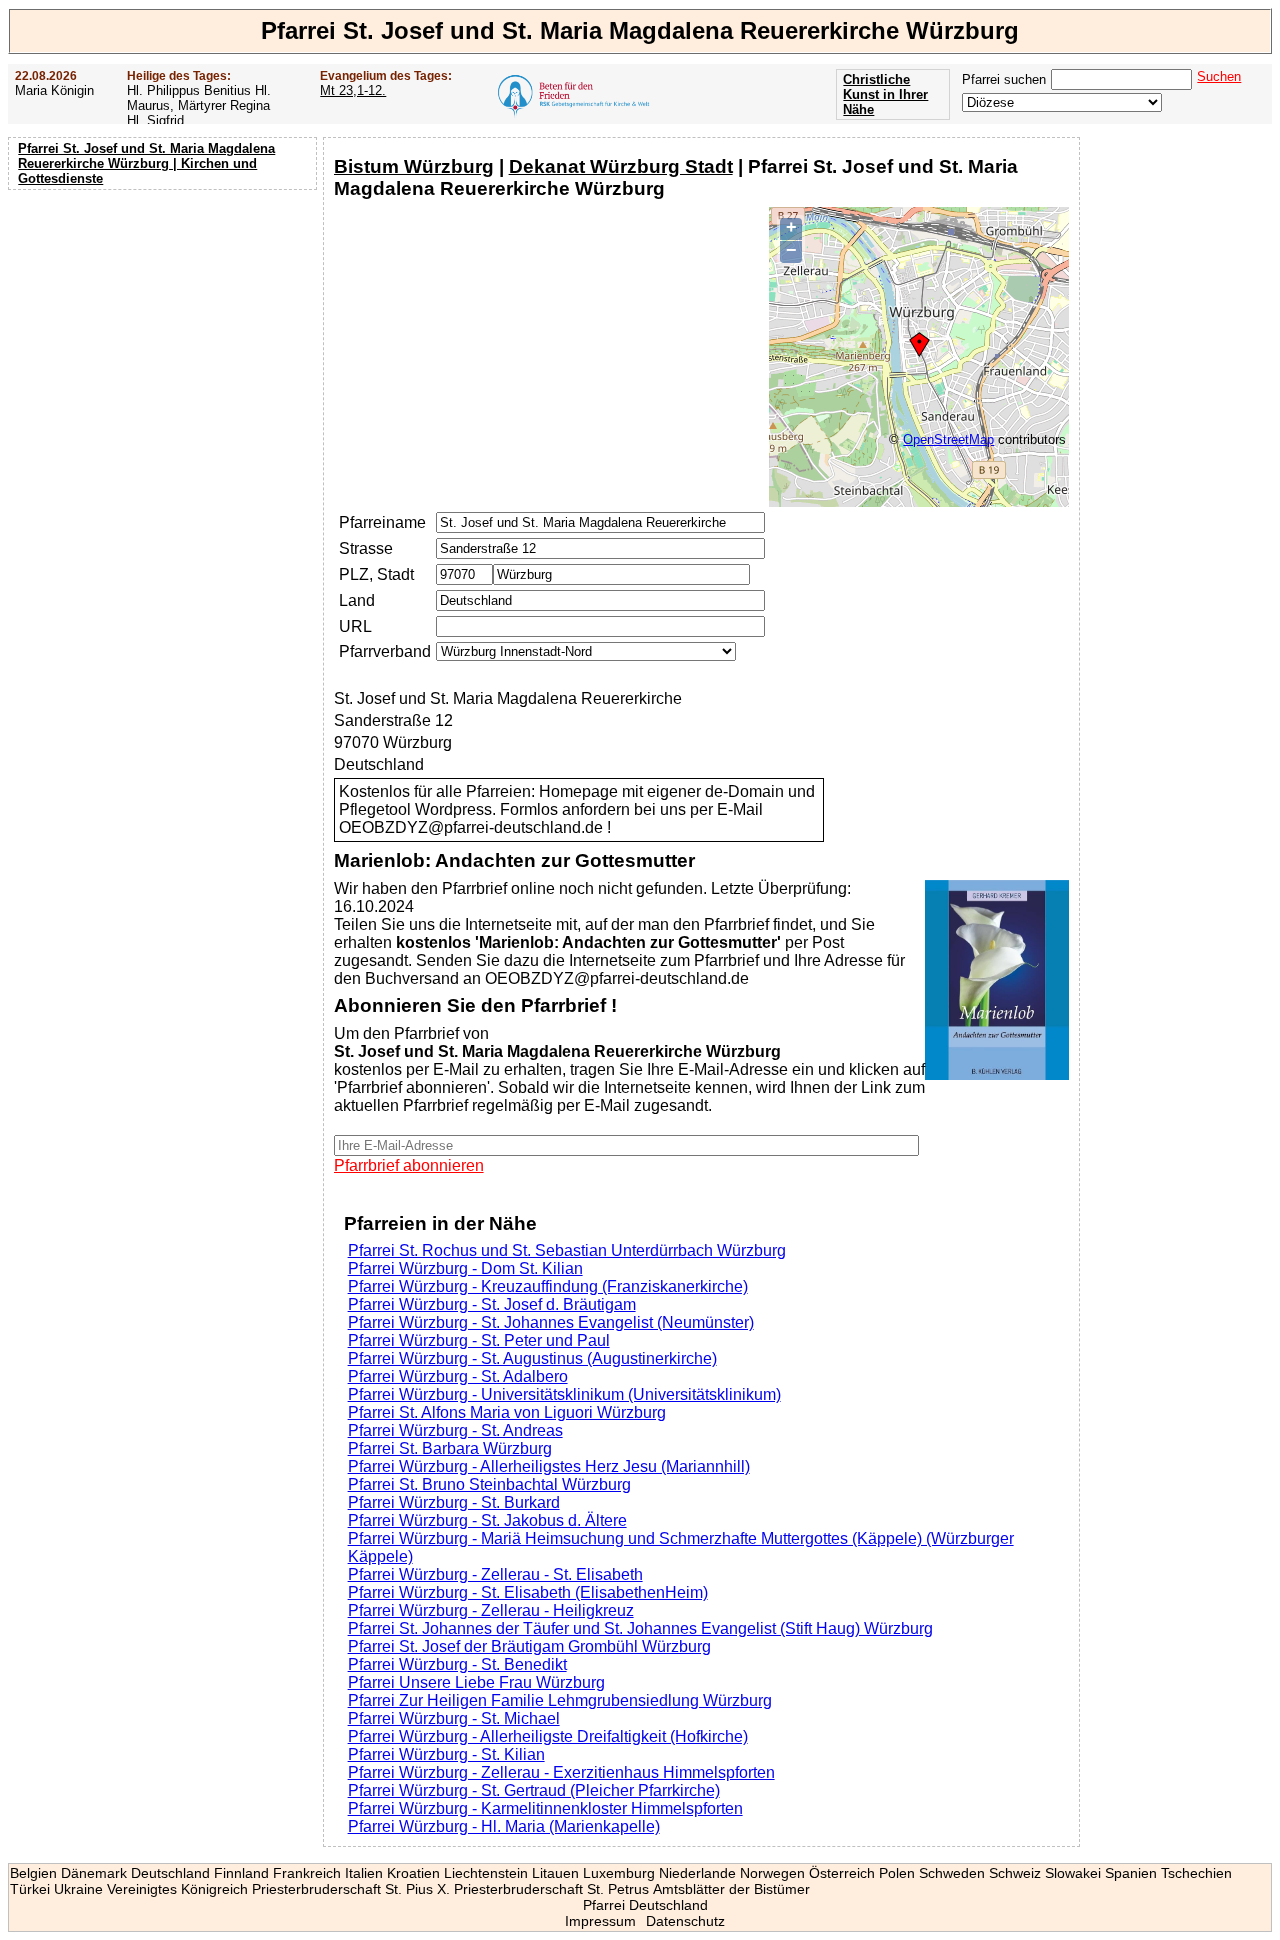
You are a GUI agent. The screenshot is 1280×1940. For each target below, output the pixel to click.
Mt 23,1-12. (353, 90)
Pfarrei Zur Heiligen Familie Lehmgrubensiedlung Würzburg (560, 1700)
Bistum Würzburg (414, 166)
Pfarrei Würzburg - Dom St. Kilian (465, 1268)
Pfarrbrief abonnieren (409, 1165)
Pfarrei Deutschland (645, 1905)
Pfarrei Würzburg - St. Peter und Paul (479, 1340)
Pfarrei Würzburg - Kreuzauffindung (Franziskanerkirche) (548, 1286)
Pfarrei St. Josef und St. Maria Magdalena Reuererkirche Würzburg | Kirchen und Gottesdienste (146, 163)
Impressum (600, 1921)
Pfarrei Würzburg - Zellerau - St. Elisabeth (495, 1574)
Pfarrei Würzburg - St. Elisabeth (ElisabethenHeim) (528, 1592)
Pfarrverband (385, 651)
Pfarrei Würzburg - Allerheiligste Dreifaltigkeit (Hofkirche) (548, 1736)
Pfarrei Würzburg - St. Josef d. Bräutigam (492, 1304)
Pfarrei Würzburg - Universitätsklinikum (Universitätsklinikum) (564, 1394)
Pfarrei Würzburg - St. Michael (454, 1718)
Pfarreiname (382, 522)
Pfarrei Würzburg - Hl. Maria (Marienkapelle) (504, 1826)
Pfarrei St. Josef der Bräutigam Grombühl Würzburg (529, 1646)
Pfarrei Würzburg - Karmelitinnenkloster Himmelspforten (545, 1808)
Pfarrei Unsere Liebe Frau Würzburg (476, 1682)
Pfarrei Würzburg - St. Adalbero (458, 1376)
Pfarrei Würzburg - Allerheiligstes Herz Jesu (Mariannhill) (549, 1466)
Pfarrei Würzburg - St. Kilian (446, 1754)
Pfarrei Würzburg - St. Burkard (454, 1502)
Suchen (1219, 76)
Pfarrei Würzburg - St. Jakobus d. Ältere (487, 1520)
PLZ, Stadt (376, 574)
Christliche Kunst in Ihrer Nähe (885, 94)
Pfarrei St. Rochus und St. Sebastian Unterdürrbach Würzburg (567, 1250)
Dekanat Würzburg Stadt (621, 166)
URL (355, 626)
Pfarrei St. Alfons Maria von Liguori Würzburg (507, 1412)
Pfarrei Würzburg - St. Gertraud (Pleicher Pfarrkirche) (534, 1790)
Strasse (366, 548)
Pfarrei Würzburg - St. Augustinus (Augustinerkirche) (532, 1358)
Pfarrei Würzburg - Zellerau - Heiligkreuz (491, 1610)
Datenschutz (685, 1921)
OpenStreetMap (948, 439)
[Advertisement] (165, 325)
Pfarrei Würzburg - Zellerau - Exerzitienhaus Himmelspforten (561, 1772)
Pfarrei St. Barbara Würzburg (450, 1448)
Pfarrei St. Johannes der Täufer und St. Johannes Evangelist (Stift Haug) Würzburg (640, 1628)
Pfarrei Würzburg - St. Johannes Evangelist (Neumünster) (551, 1322)
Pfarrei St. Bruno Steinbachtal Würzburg (489, 1484)
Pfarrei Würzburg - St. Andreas (455, 1430)
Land (357, 600)
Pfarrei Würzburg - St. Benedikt (457, 1664)
